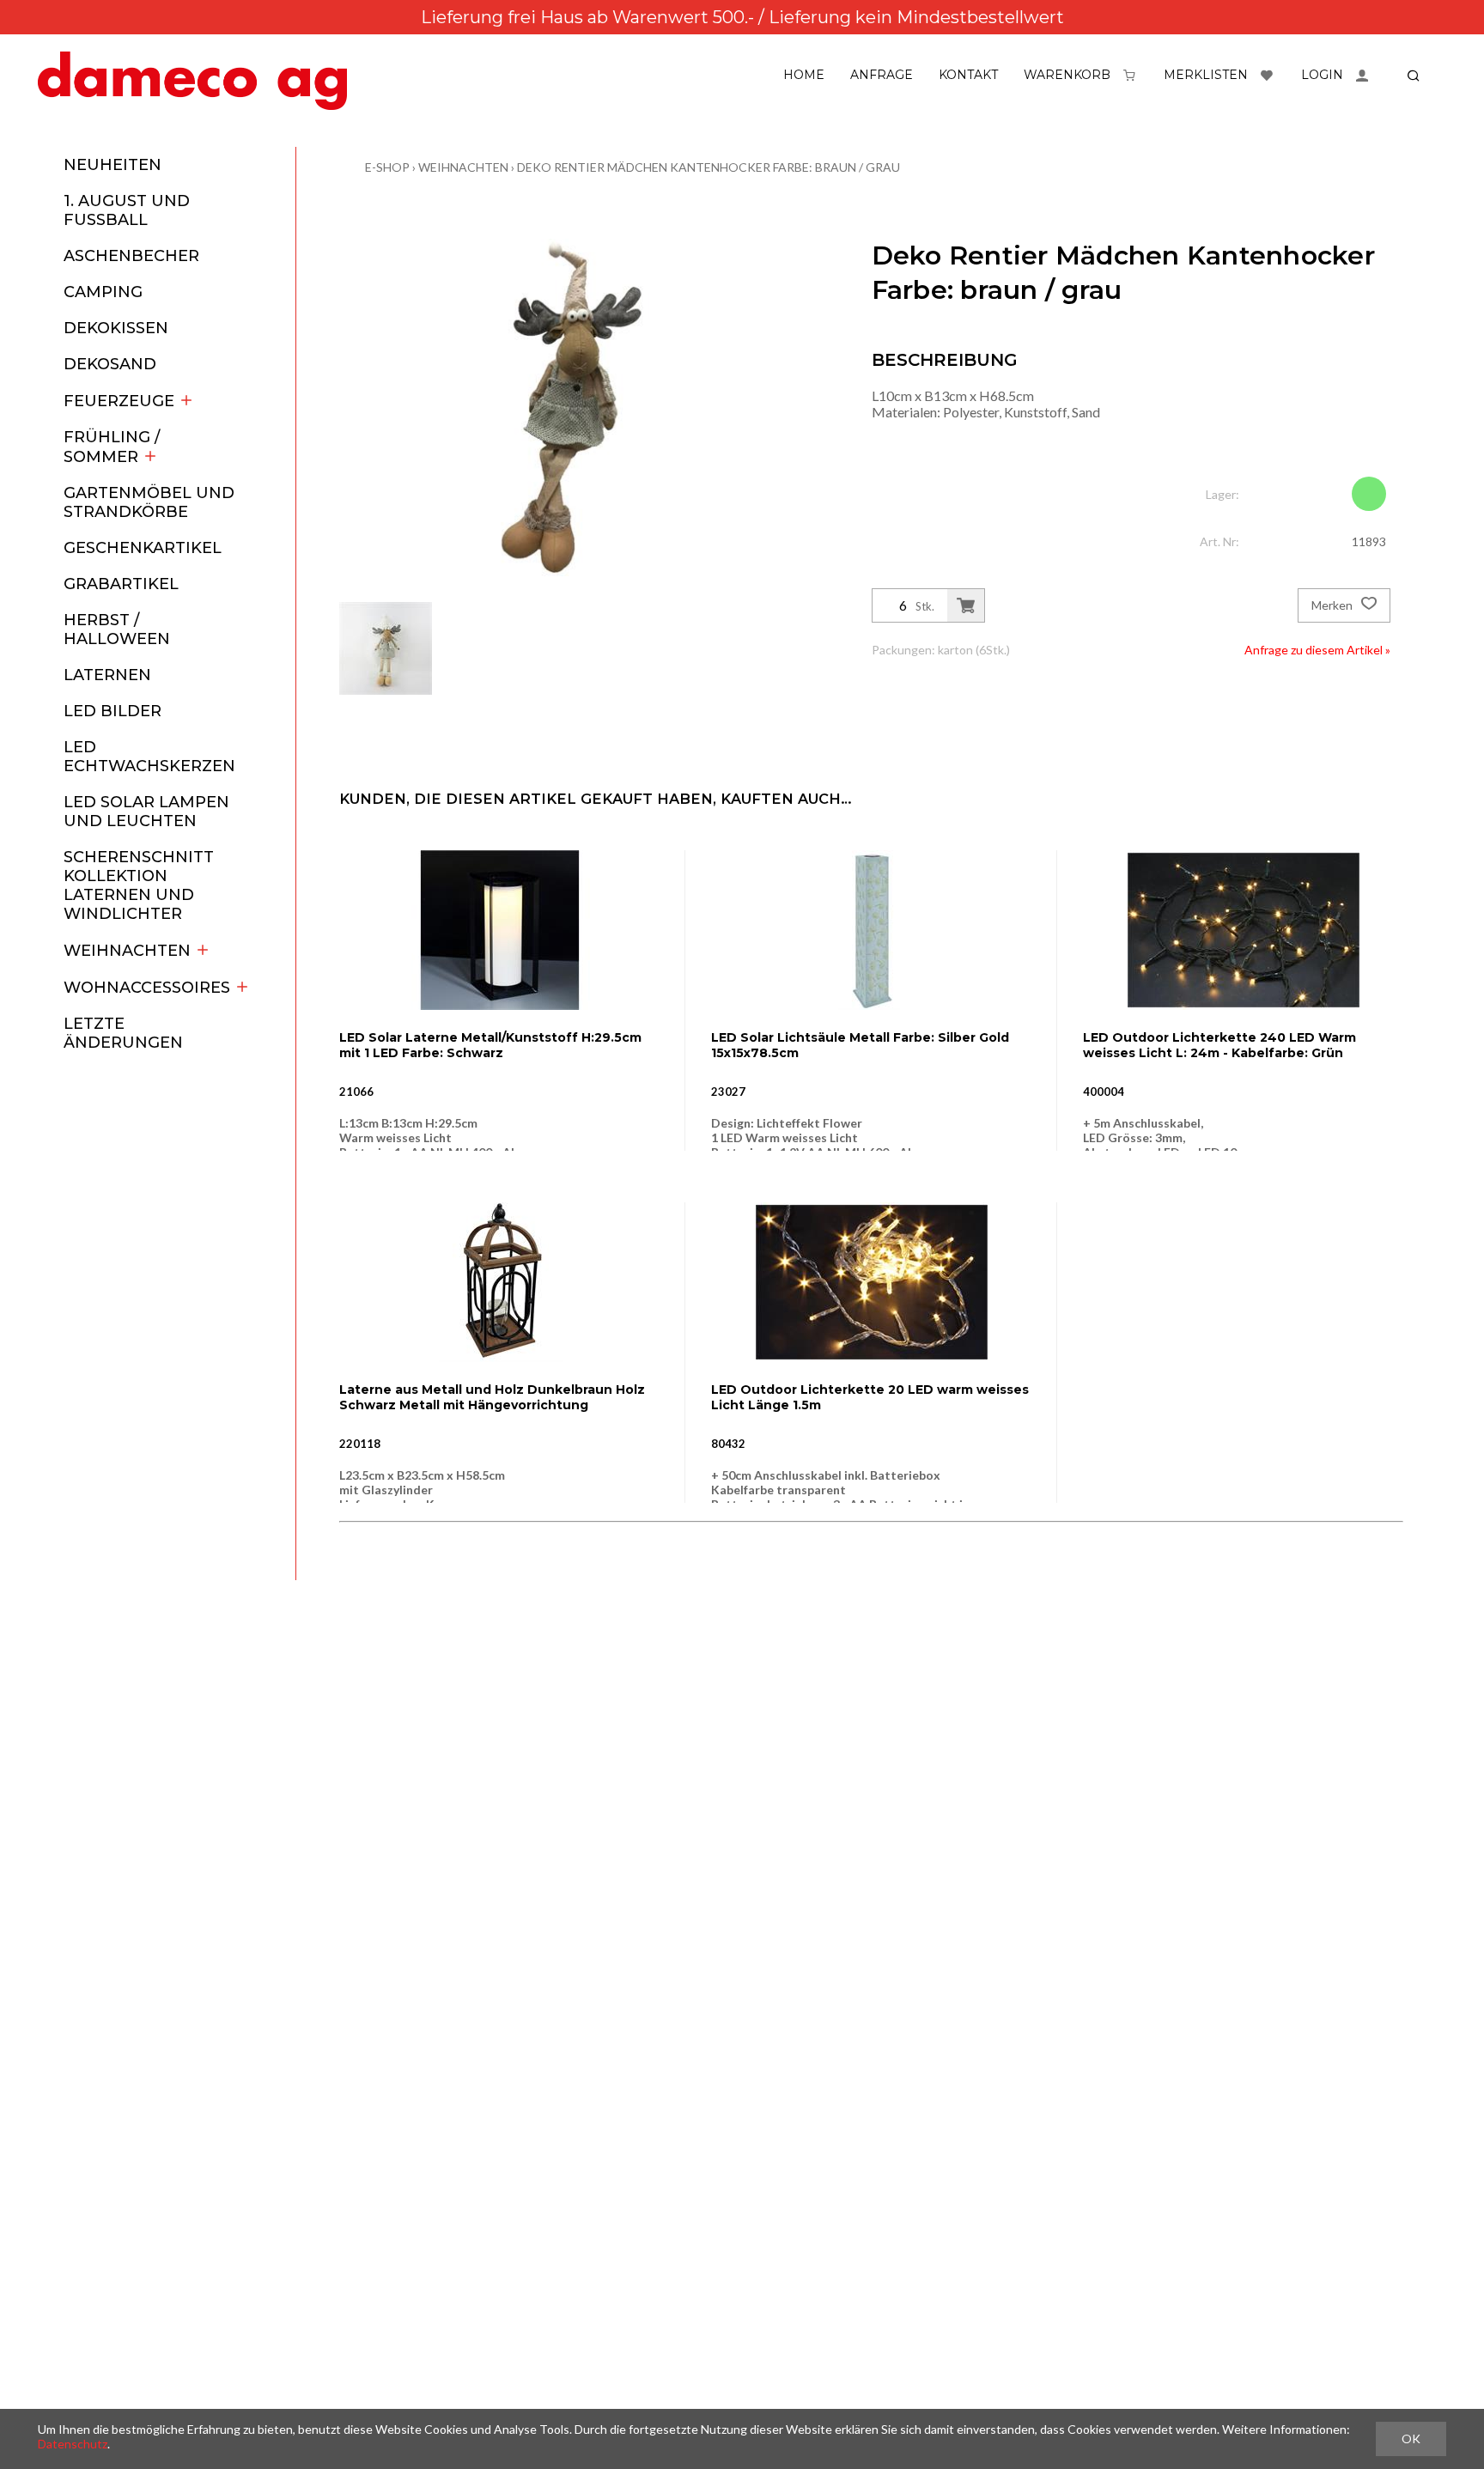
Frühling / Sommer (112, 447)
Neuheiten (113, 165)
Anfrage (882, 75)
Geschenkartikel (143, 548)
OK (1411, 2439)
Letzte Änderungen (123, 1033)
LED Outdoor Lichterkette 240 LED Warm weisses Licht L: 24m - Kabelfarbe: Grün (1219, 1045)
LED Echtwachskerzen (149, 757)
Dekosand (110, 364)
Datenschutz (73, 2444)
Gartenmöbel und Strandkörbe (149, 502)
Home (804, 75)
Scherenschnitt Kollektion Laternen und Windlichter (139, 885)
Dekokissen (116, 328)
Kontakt (968, 75)
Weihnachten (127, 951)
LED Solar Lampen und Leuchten (146, 812)
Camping (103, 292)
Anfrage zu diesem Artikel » (1317, 650)
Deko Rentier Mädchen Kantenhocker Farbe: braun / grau (709, 167)
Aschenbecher (131, 256)
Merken (1333, 605)
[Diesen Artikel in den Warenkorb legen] (966, 605)
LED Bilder (113, 711)
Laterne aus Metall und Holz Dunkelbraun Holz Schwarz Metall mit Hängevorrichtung (492, 1397)
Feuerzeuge (119, 401)
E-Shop (387, 167)
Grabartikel (121, 584)
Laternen (107, 675)
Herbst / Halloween (117, 629)
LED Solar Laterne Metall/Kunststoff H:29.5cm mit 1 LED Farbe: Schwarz (490, 1045)
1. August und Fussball (127, 210)
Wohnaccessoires (147, 988)
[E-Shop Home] (192, 81)
